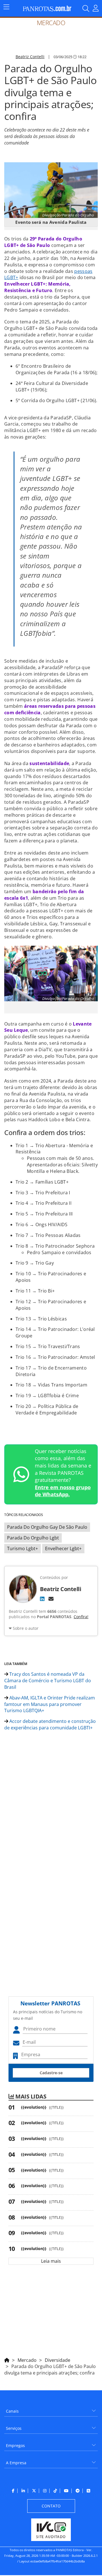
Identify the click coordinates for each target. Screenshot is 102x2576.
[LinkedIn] (42, 1599)
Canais (12, 2411)
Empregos (15, 2445)
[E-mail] (51, 1599)
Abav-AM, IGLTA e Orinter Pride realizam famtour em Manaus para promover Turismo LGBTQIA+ (50, 1704)
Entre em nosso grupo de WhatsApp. (63, 1491)
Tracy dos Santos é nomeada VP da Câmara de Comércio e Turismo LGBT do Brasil (48, 1681)
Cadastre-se (51, 2073)
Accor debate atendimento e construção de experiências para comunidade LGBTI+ (50, 1724)
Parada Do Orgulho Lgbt (33, 1538)
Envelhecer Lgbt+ (63, 1548)
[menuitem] (51, 2409)
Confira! (81, 1617)
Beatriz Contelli (30, 57)
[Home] (7, 2359)
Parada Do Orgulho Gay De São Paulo (47, 1527)
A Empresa (16, 2463)
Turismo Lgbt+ (23, 1548)
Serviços (14, 2428)
